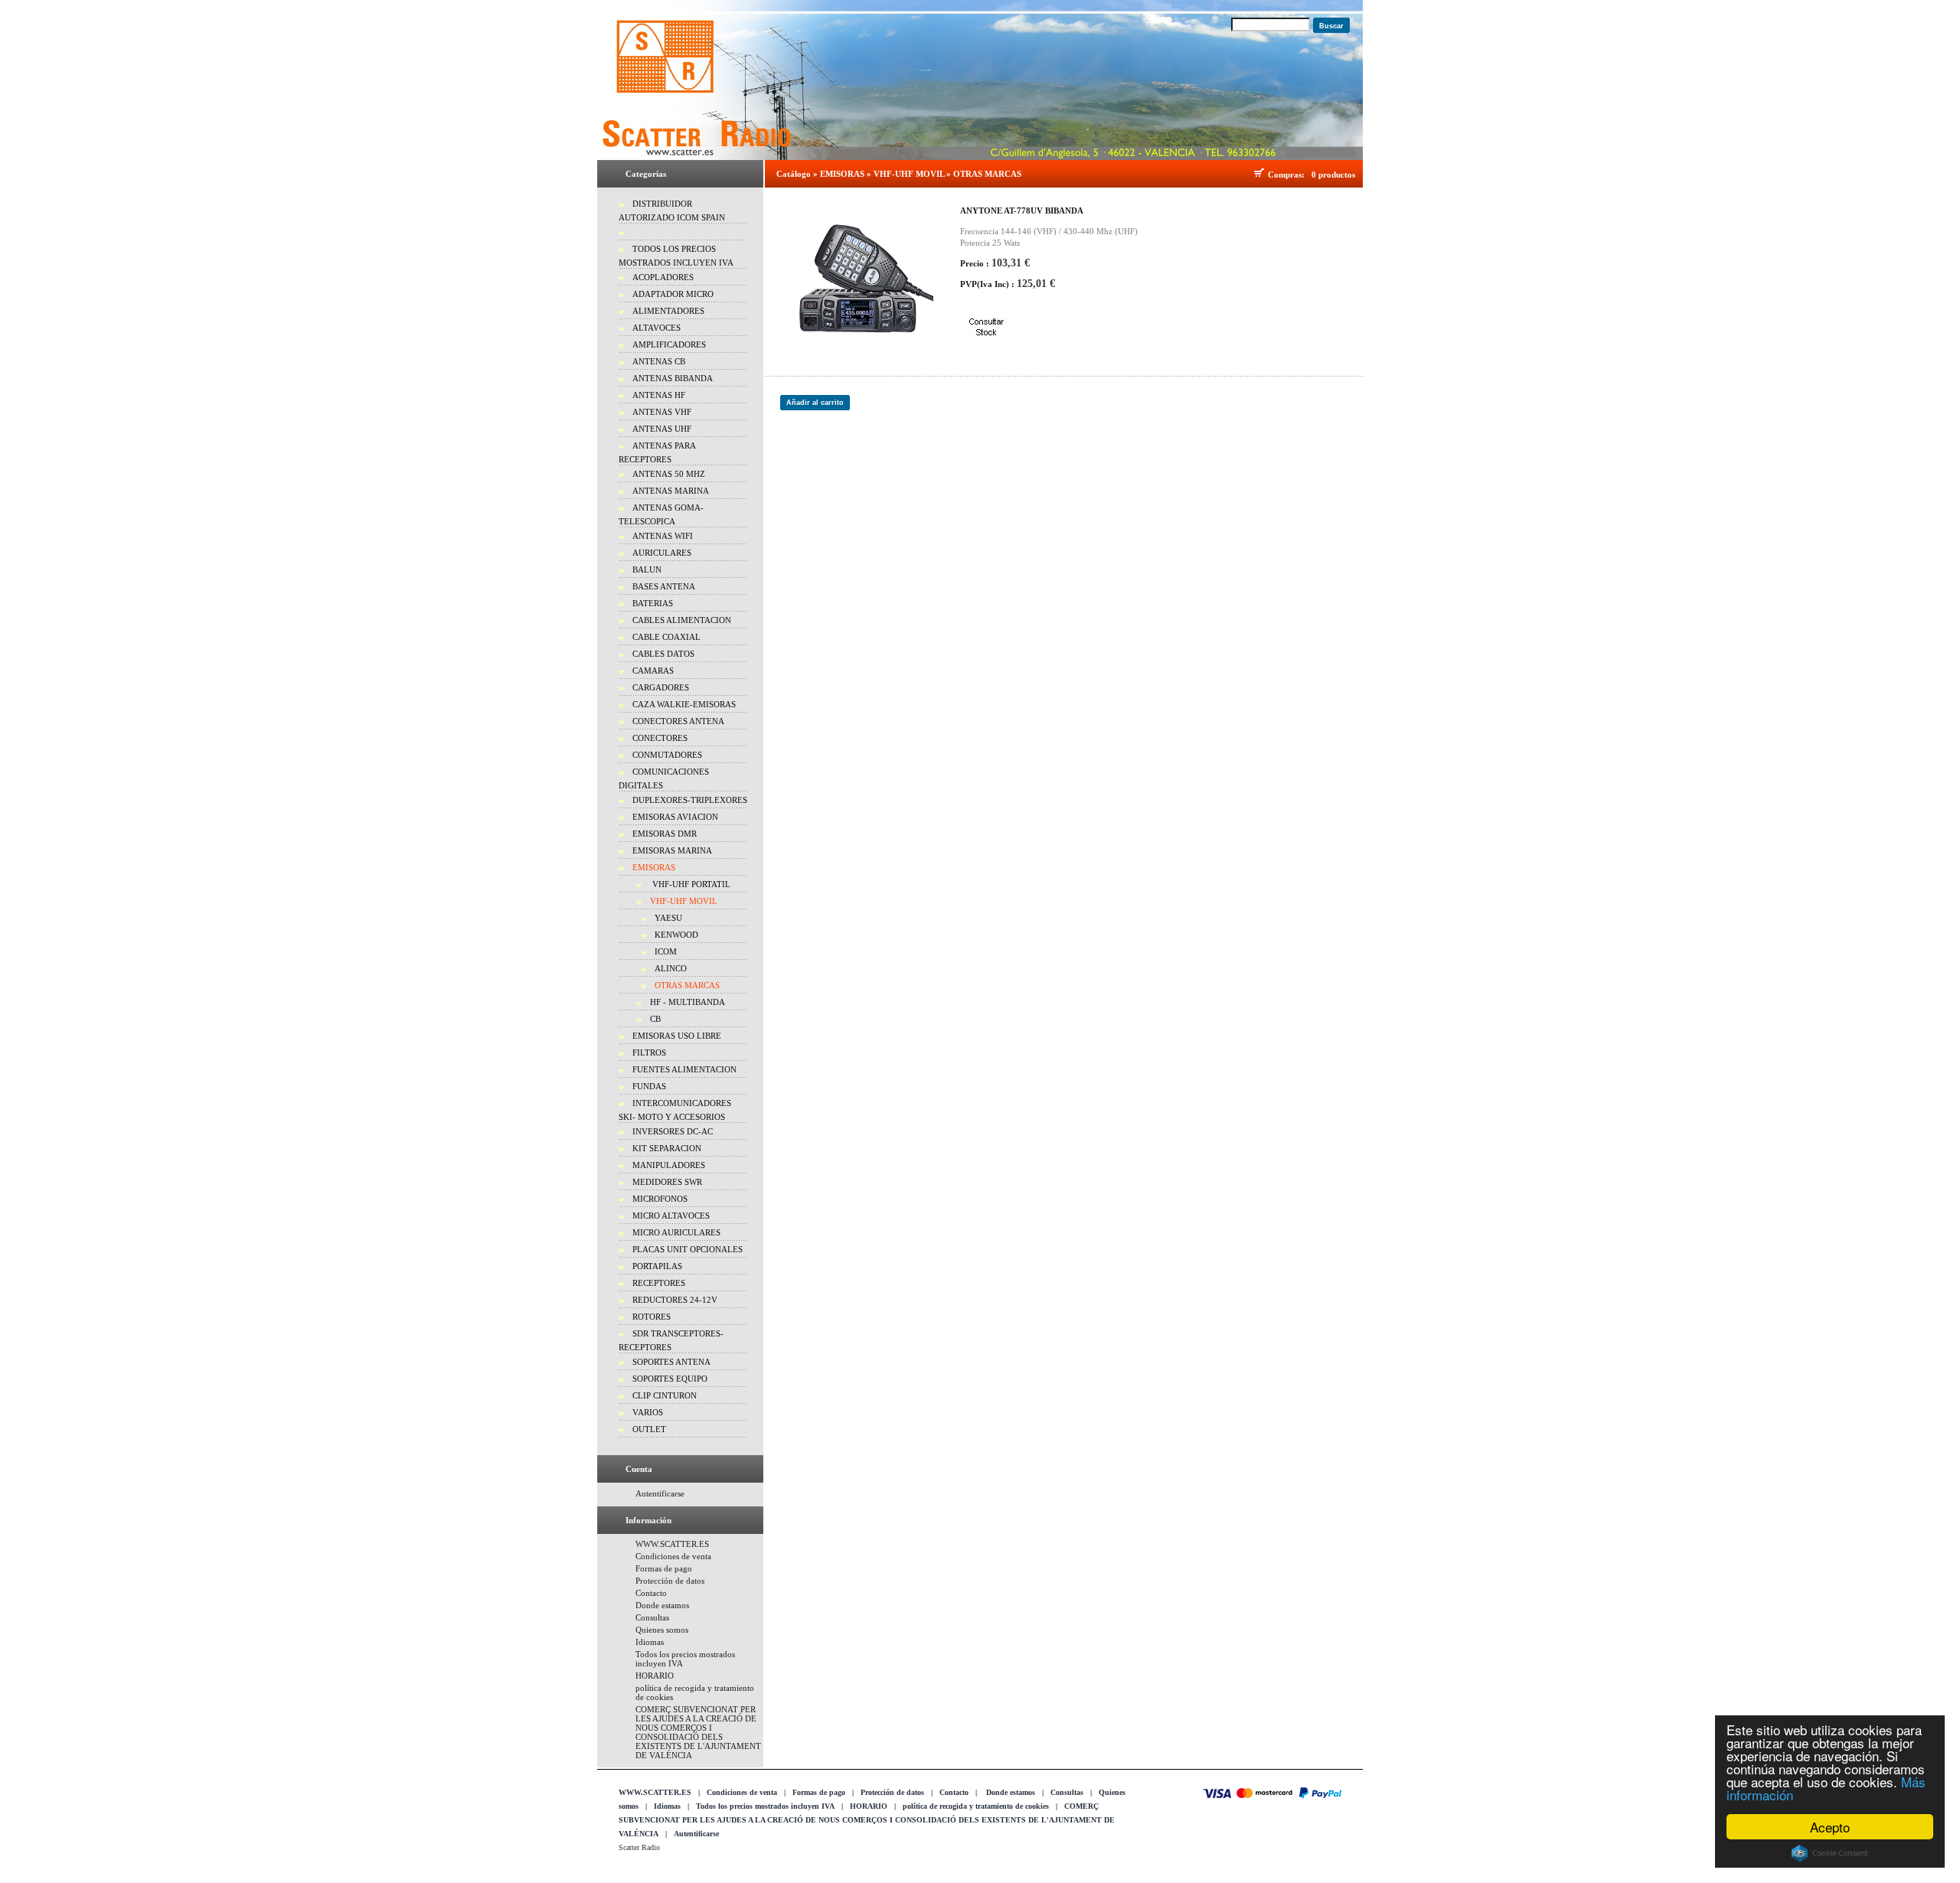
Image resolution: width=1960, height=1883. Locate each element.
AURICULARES (662, 553)
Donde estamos (662, 1605)
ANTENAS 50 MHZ (669, 474)
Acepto (1830, 1827)
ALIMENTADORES (668, 311)
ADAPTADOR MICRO (673, 294)
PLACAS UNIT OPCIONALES (688, 1249)
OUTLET (649, 1429)
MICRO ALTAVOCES (671, 1216)
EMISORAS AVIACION (675, 817)
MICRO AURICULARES (676, 1232)
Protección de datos (670, 1581)
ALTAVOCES (657, 328)
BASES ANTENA (664, 586)
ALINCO (671, 968)
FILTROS (649, 1052)
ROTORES (652, 1317)
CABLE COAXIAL (666, 637)
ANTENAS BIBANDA (673, 378)
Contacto (651, 1593)
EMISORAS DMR (665, 834)
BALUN (647, 569)
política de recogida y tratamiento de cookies (976, 1806)
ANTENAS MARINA (671, 491)
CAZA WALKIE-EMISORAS (684, 704)
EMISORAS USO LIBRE (677, 1036)
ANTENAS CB (659, 361)
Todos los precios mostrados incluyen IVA (765, 1806)
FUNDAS (649, 1086)
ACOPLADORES (663, 277)
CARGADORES (661, 687)
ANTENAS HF (659, 395)
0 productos (1333, 175)
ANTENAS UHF (662, 429)
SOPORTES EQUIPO (670, 1379)
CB (655, 1019)
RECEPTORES (659, 1283)
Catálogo (794, 174)
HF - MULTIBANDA (688, 1002)
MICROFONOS (660, 1199)
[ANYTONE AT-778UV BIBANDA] (857, 273)
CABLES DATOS (663, 654)
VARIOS (648, 1412)
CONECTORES (660, 738)
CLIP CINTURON (665, 1395)
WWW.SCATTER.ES (672, 1544)
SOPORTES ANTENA (671, 1362)
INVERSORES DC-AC (673, 1131)
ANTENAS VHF (662, 412)
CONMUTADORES (667, 755)
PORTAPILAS (657, 1266)
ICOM (666, 951)
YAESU (668, 918)
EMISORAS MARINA (672, 850)
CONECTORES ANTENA (678, 721)
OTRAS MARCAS (687, 985)
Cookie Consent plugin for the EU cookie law (1830, 1853)
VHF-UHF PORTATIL (690, 884)
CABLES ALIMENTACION (682, 620)
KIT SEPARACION (667, 1148)
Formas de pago (664, 1568)
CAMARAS (653, 671)
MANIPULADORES (669, 1165)
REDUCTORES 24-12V (675, 1300)
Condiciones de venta (673, 1556)
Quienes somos (662, 1630)
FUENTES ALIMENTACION (684, 1069)
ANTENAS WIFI (663, 536)
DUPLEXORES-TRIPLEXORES (690, 800)
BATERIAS (653, 603)
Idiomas (650, 1642)
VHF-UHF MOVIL (684, 901)
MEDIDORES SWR (667, 1182)
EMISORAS (654, 867)
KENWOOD (676, 935)
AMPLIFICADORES (669, 344)
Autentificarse (660, 1493)
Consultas (652, 1617)
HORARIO (655, 1676)
